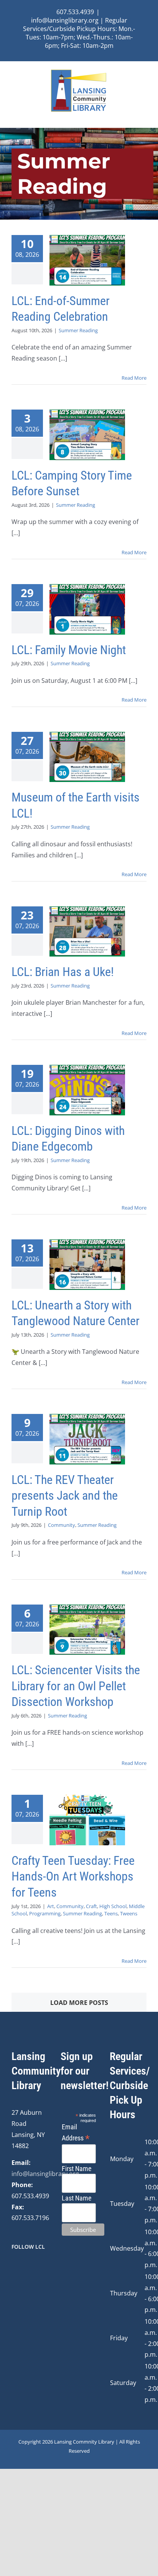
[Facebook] (14, 2267)
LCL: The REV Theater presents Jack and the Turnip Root (65, 1496)
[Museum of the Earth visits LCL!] (87, 757)
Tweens (129, 1913)
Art (51, 1906)
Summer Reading (78, 330)
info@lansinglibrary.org (45, 2174)
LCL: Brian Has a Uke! (63, 972)
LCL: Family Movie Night (69, 650)
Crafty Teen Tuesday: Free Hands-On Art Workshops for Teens (73, 1876)
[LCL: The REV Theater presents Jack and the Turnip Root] (87, 1439)
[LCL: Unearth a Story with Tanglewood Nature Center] (87, 1264)
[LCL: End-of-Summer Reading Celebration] (87, 260)
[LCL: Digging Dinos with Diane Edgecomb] (87, 1090)
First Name (77, 2169)
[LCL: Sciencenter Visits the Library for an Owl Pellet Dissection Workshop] (87, 1630)
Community (62, 1525)
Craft (91, 1906)
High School (113, 1906)
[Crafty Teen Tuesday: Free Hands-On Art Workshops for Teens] (87, 1820)
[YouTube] (35, 2267)
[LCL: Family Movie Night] (87, 609)
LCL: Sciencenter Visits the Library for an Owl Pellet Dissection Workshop (76, 1686)
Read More (134, 378)
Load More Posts (79, 2003)
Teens (111, 1913)
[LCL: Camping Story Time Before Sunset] (87, 435)
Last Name (77, 2198)
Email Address (76, 2133)
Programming (45, 1913)
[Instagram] (24, 2267)
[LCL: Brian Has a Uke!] (87, 931)
